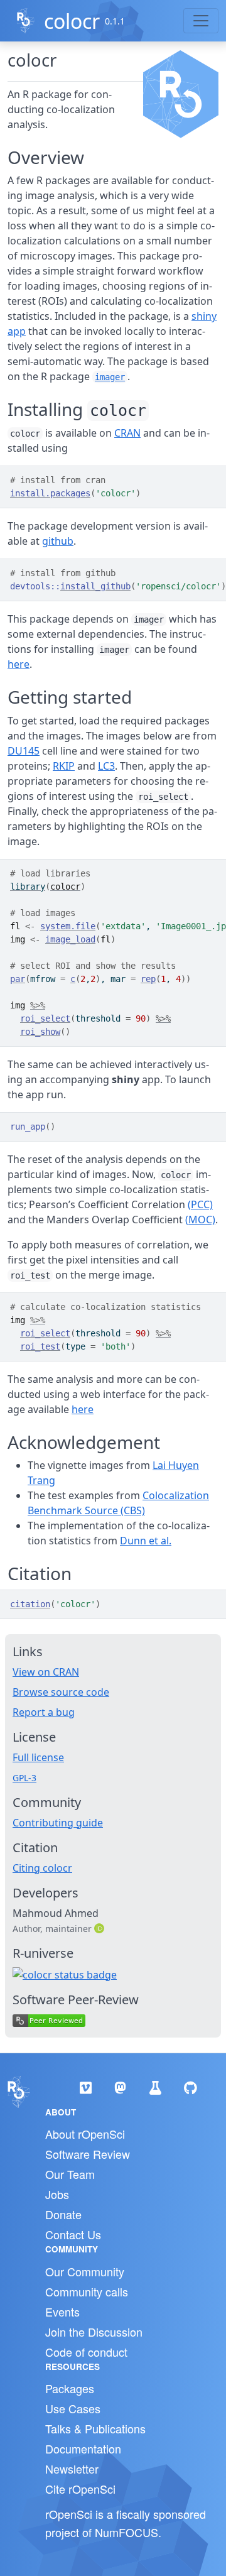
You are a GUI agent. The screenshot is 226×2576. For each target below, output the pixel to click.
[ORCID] (100, 1928)
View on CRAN (46, 1672)
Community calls (87, 2291)
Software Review (88, 2154)
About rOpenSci (85, 2134)
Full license (38, 1757)
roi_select (45, 1018)
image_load (70, 939)
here (19, 664)
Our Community (85, 2271)
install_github (95, 586)
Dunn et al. (146, 1541)
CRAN (127, 433)
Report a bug (44, 1712)
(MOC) (200, 1220)
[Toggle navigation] (201, 21)
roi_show (40, 1032)
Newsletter (72, 2469)
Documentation (83, 2448)
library (28, 887)
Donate (63, 2214)
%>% (38, 1005)
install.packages (50, 493)
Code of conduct (86, 2352)
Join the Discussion (94, 2332)
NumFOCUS (126, 2532)
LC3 (106, 766)
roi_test (40, 1346)
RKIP (64, 766)
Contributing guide (58, 1823)
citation (30, 1604)
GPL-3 (24, 1778)
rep (148, 979)
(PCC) (200, 1204)
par (18, 979)
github (58, 541)
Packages (70, 2388)
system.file (68, 926)
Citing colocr (42, 1868)
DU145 (24, 751)
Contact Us (73, 2234)
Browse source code (61, 1692)
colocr (72, 21)
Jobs (57, 2194)
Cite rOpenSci (80, 2489)
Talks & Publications (95, 2428)
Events (62, 2311)
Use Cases (73, 2408)
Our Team (70, 2174)
